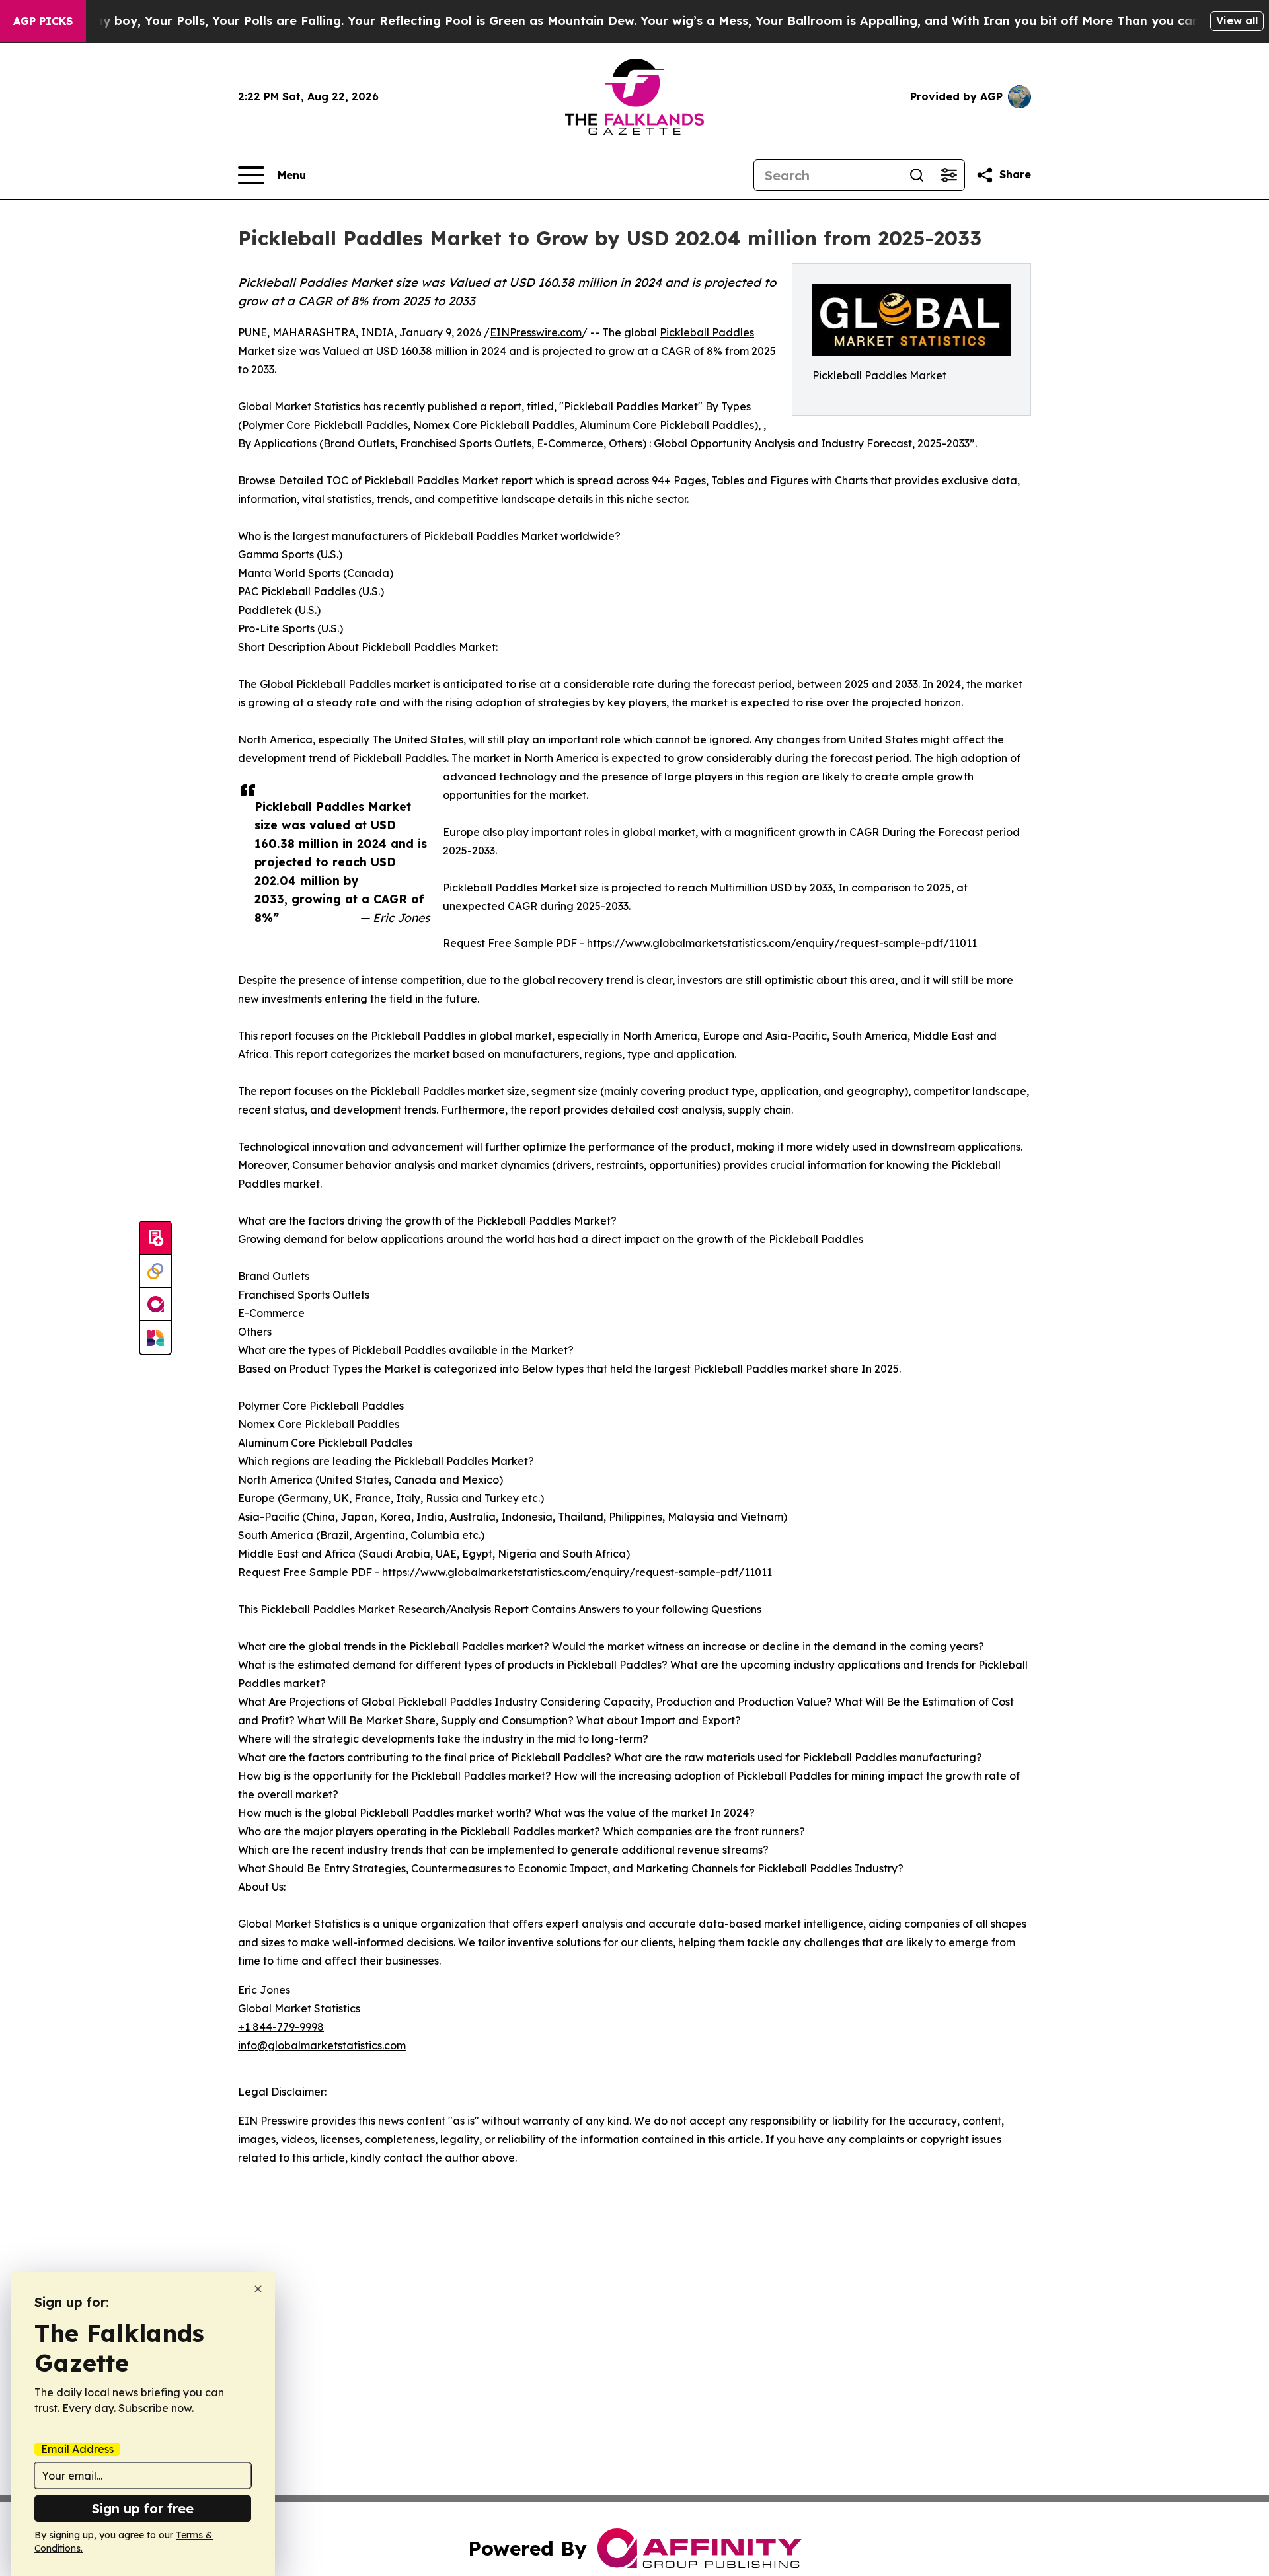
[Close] (258, 2289)
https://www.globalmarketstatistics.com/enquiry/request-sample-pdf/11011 (782, 943)
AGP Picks (43, 21)
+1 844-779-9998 (281, 2027)
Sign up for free (143, 2508)
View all (1237, 20)
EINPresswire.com (536, 332)
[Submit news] (155, 1238)
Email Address (77, 2449)
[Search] (917, 175)
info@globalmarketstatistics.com (322, 2045)
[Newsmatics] (155, 1338)
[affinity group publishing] (155, 1305)
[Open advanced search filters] (948, 175)
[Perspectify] (155, 1271)
